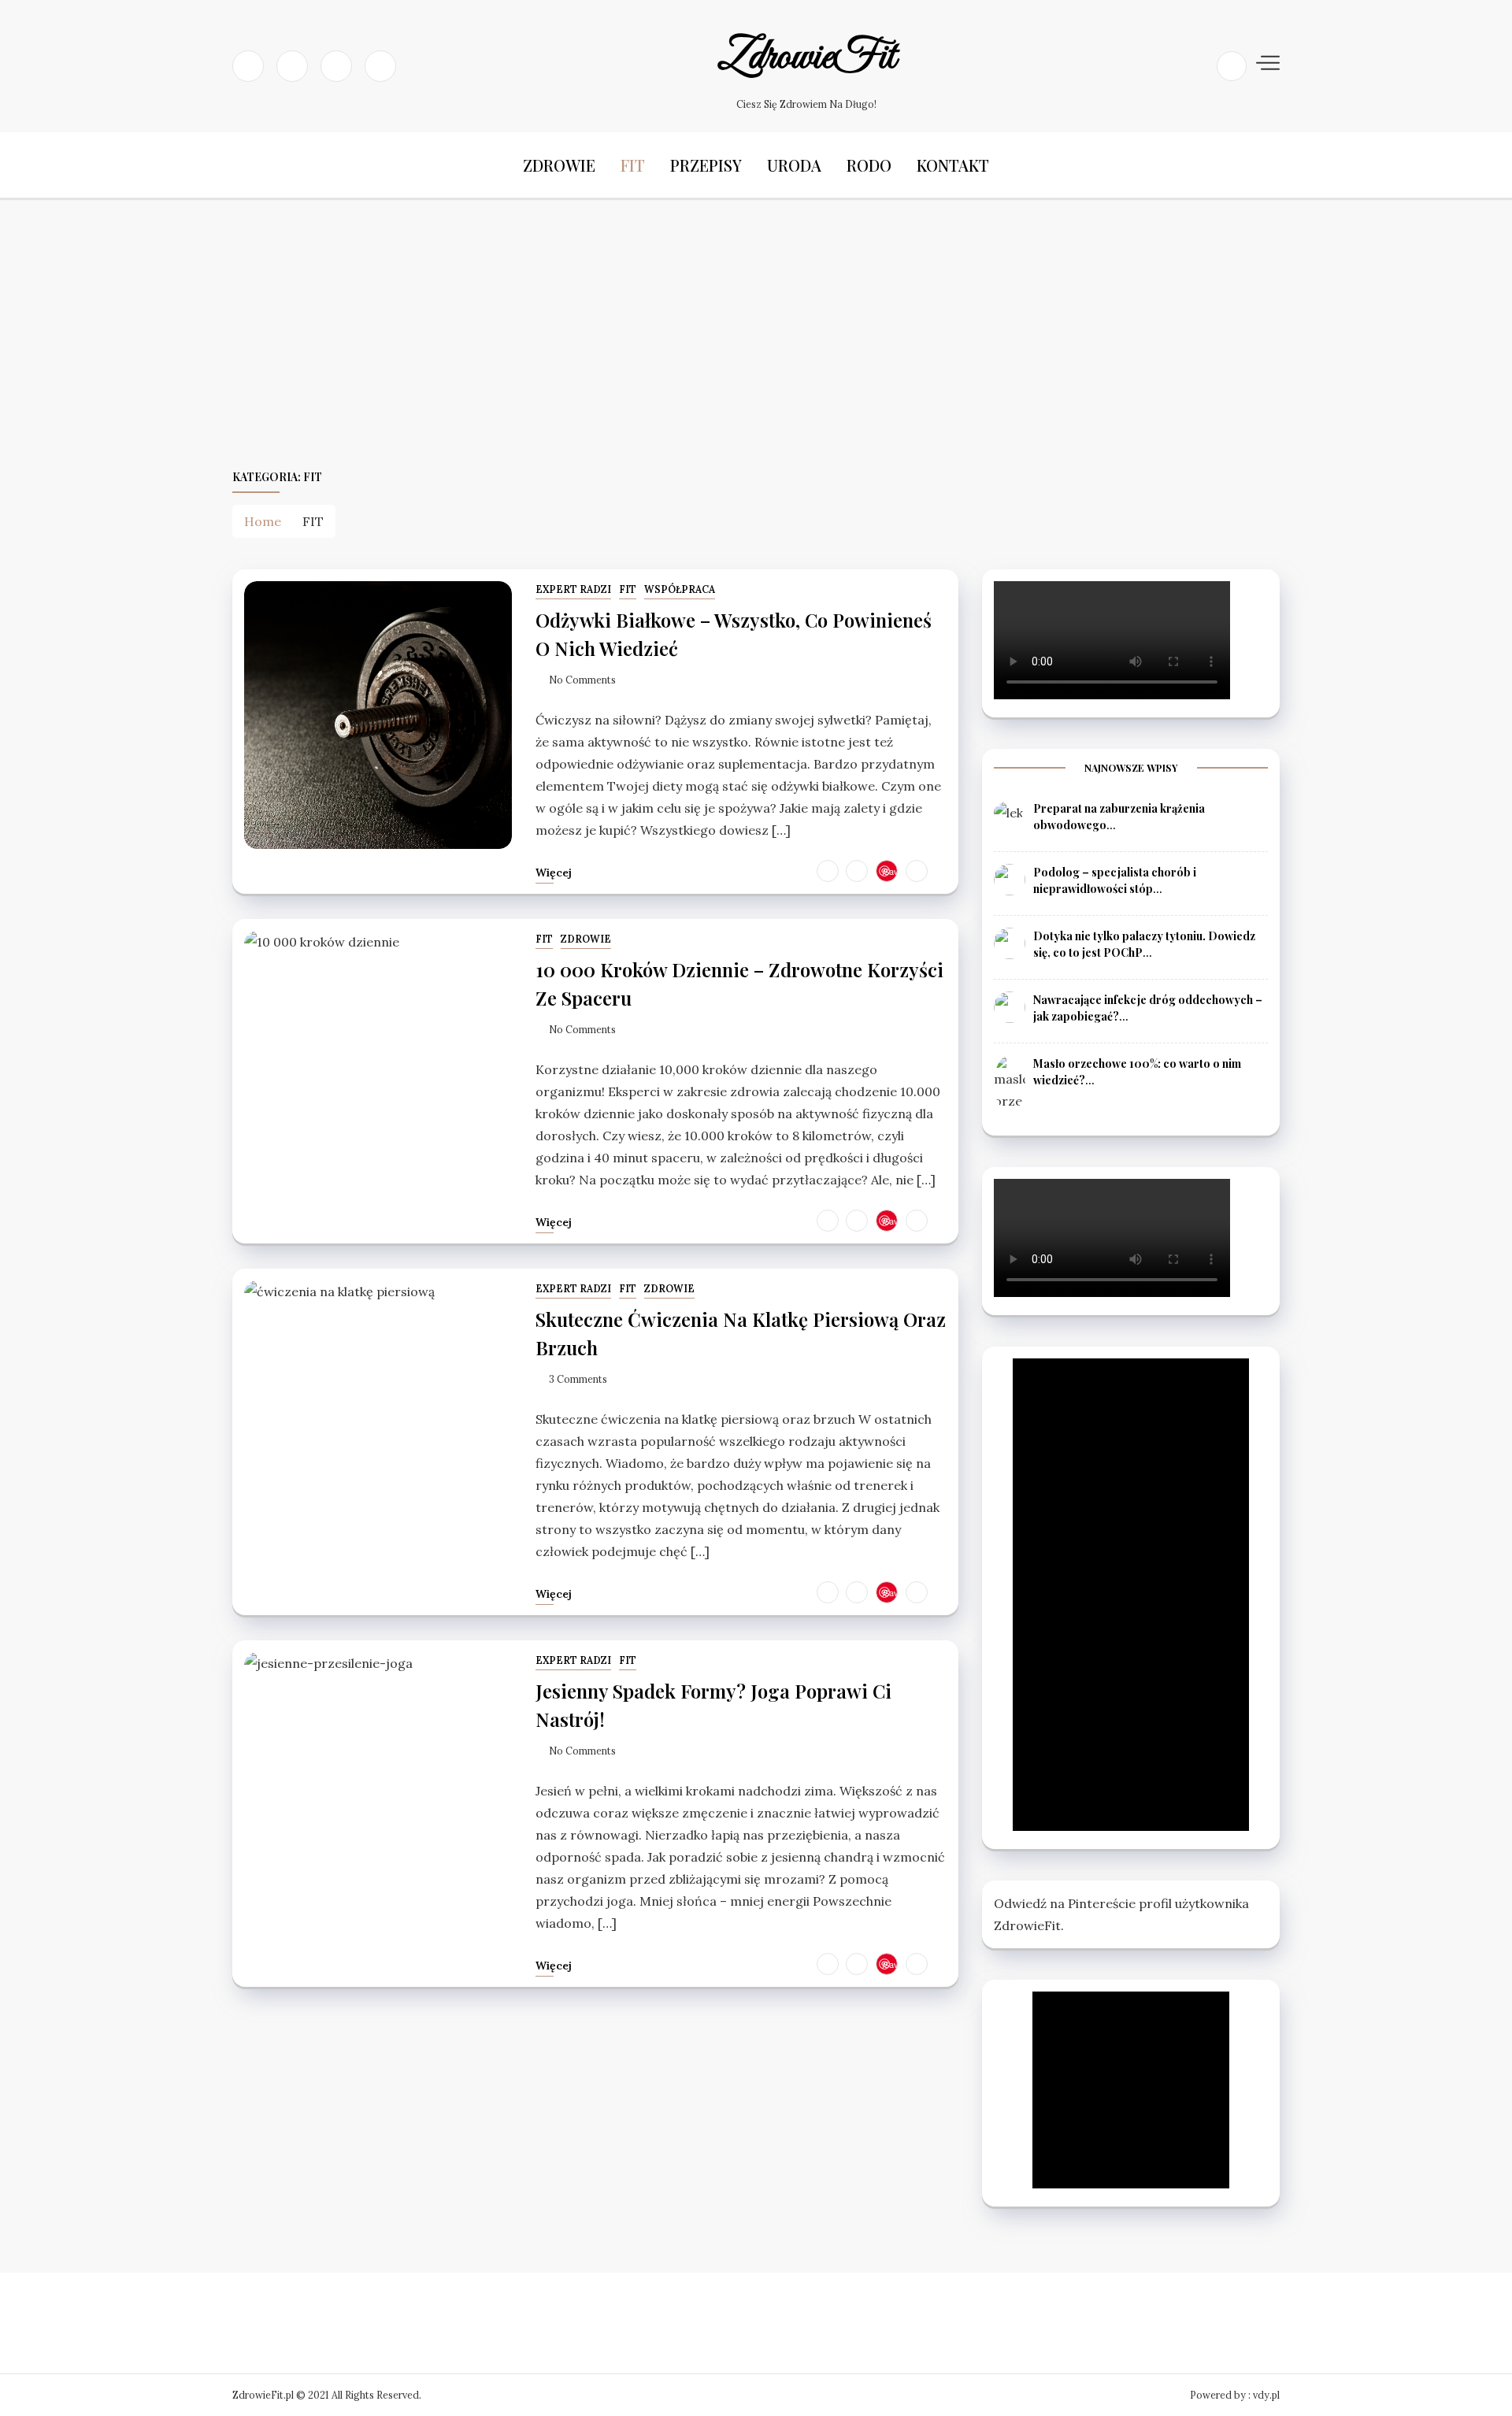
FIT (633, 165)
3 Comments (578, 1379)
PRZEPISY (706, 165)
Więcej (554, 873)
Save (891, 871)
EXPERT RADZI (573, 589)
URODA (794, 165)
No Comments (582, 680)
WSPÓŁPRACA (680, 589)
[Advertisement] (756, 333)
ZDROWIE (559, 165)
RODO (869, 165)
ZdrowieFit (807, 57)
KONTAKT (953, 165)
